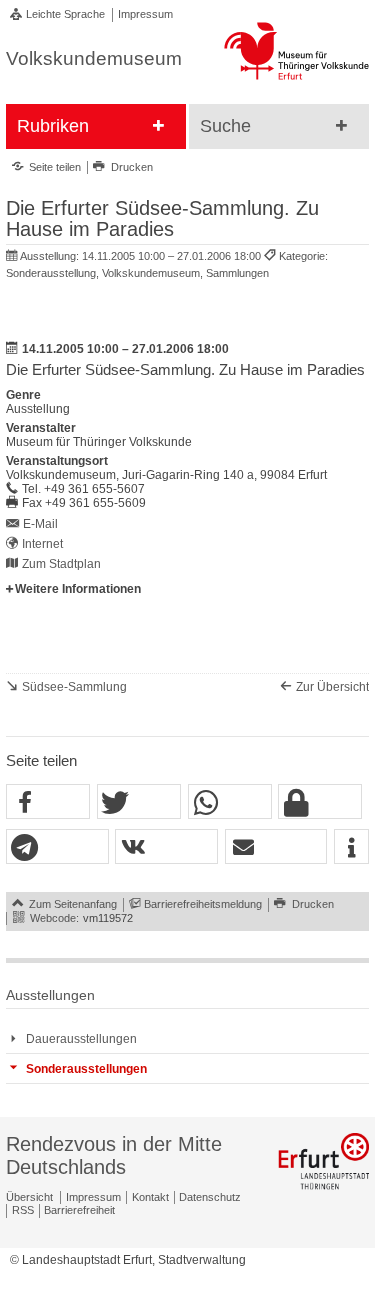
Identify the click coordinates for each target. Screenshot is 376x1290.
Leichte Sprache (65, 14)
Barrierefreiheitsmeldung (203, 904)
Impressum (145, 14)
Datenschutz (210, 1197)
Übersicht (29, 1197)
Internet (42, 544)
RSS (23, 1210)
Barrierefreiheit (79, 1210)
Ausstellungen (50, 995)
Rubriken (53, 126)
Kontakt (150, 1197)
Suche (225, 126)
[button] (48, 802)
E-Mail (40, 524)
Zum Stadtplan (61, 564)
